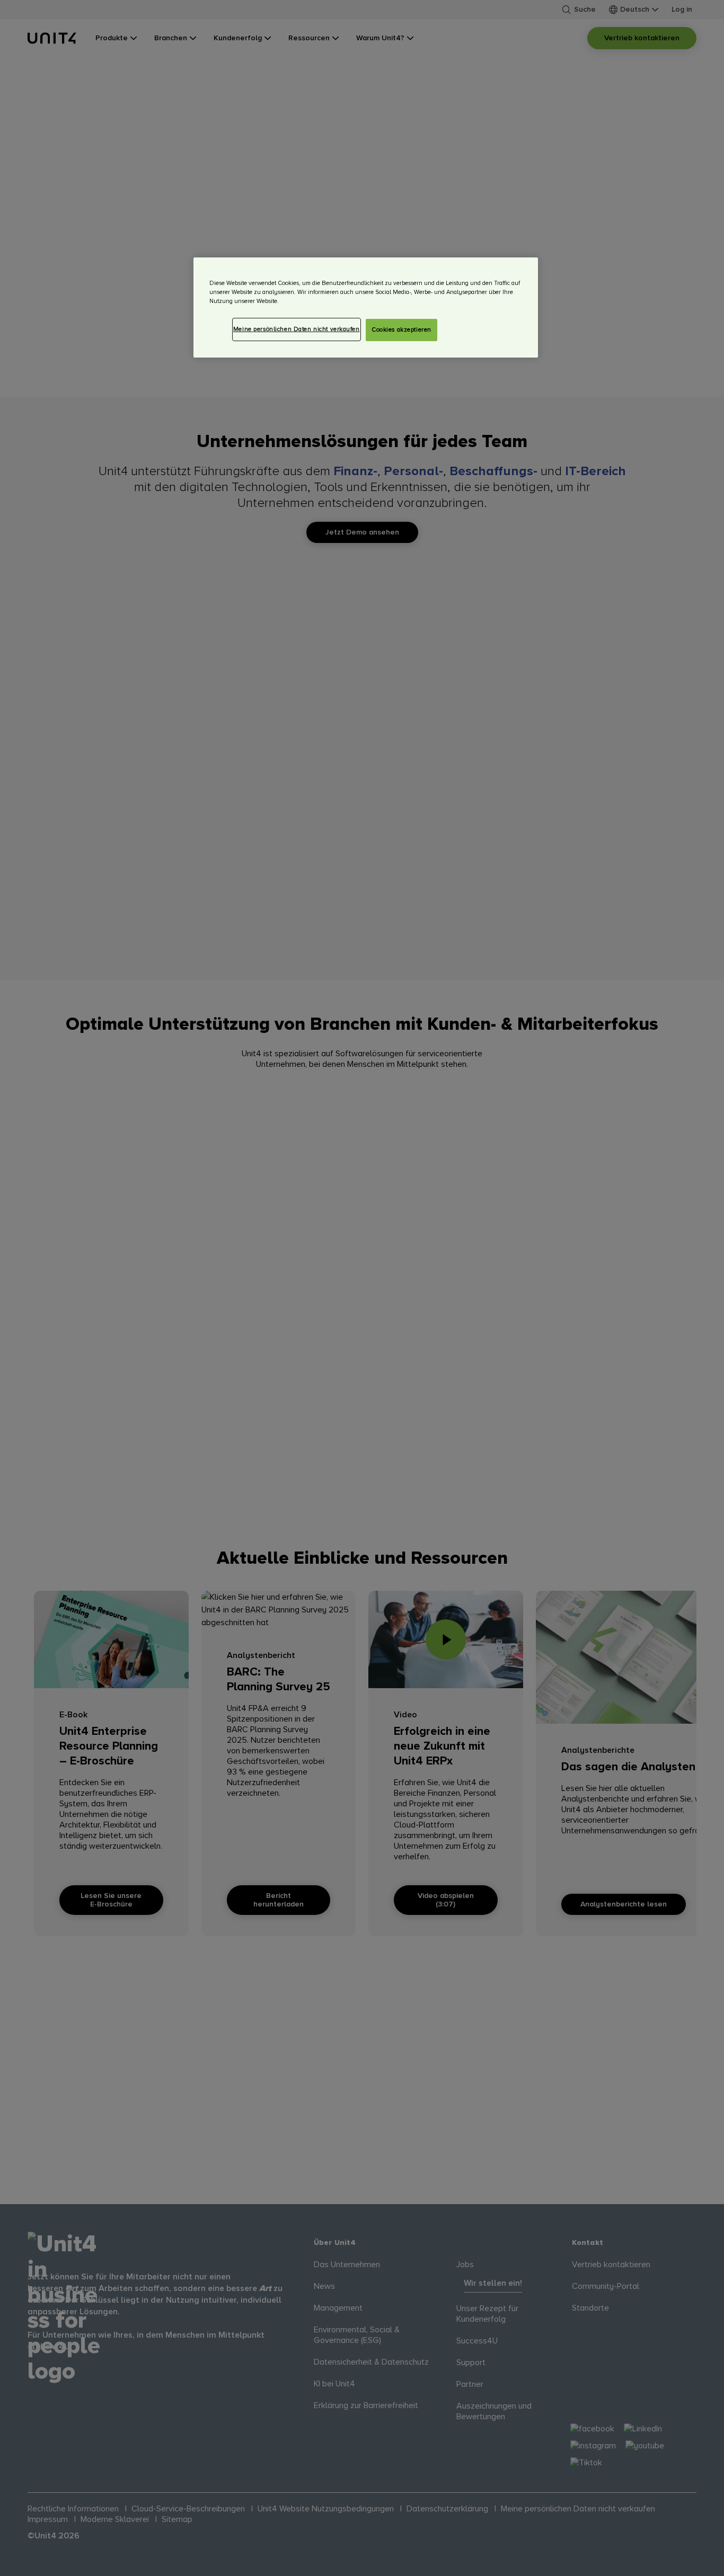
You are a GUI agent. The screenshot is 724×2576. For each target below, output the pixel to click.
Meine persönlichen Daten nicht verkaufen (297, 329)
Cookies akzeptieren (401, 330)
